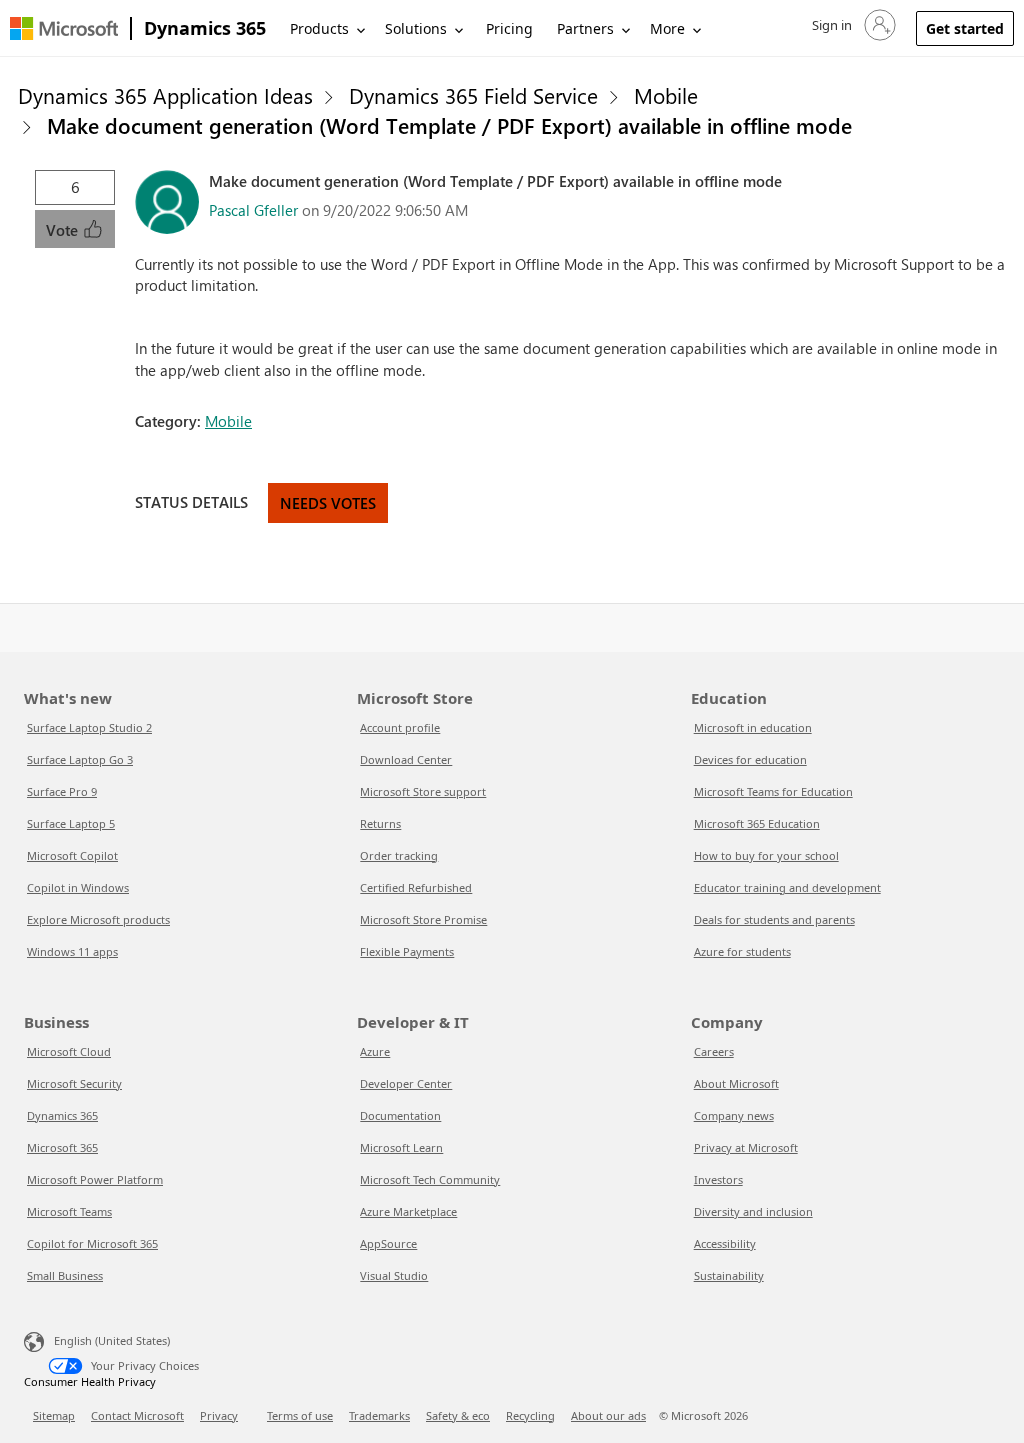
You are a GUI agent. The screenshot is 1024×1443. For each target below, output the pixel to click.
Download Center (406, 759)
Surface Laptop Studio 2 (89, 727)
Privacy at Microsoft (746, 1147)
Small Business (65, 1275)
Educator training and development (787, 887)
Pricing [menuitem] (509, 28)
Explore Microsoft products (98, 919)
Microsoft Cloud (69, 1051)
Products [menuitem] (319, 28)
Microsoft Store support (423, 791)
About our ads (608, 1415)
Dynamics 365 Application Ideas (165, 95)
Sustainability (729, 1275)
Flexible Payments (407, 951)
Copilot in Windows (78, 887)
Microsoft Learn (401, 1147)
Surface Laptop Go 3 (80, 759)
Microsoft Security (74, 1083)
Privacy (219, 1415)
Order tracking (399, 855)
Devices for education (750, 759)
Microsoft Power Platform (95, 1179)
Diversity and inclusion (753, 1211)
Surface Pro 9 (62, 791)
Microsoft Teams (69, 1211)
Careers (714, 1051)
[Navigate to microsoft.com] (64, 28)
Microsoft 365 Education (757, 823)
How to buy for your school (766, 855)
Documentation (400, 1115)
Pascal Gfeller (253, 210)
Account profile (400, 727)
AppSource (388, 1243)
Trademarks (379, 1415)
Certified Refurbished (416, 887)
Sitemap (54, 1415)
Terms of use (300, 1415)
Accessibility (725, 1243)
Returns (380, 823)
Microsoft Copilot (72, 855)
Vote (64, 230)
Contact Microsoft (137, 1415)
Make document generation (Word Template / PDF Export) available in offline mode (449, 125)
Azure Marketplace (408, 1211)
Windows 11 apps (72, 951)
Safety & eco (458, 1415)
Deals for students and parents (774, 919)
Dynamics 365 (205, 28)
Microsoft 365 (62, 1147)
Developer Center (406, 1083)
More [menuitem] (667, 28)
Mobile (666, 95)
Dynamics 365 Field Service (473, 95)
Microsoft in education (753, 727)
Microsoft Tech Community (430, 1179)
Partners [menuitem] (585, 28)
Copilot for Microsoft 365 (92, 1243)
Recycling (530, 1415)
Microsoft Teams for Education (773, 791)
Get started (965, 28)
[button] (852, 25)
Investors (718, 1179)
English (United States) (112, 1339)
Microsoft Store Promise (423, 919)
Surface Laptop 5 (71, 823)
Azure (375, 1051)
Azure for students (742, 951)
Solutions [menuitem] (416, 28)
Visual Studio (394, 1275)
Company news (734, 1115)
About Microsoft (736, 1083)
